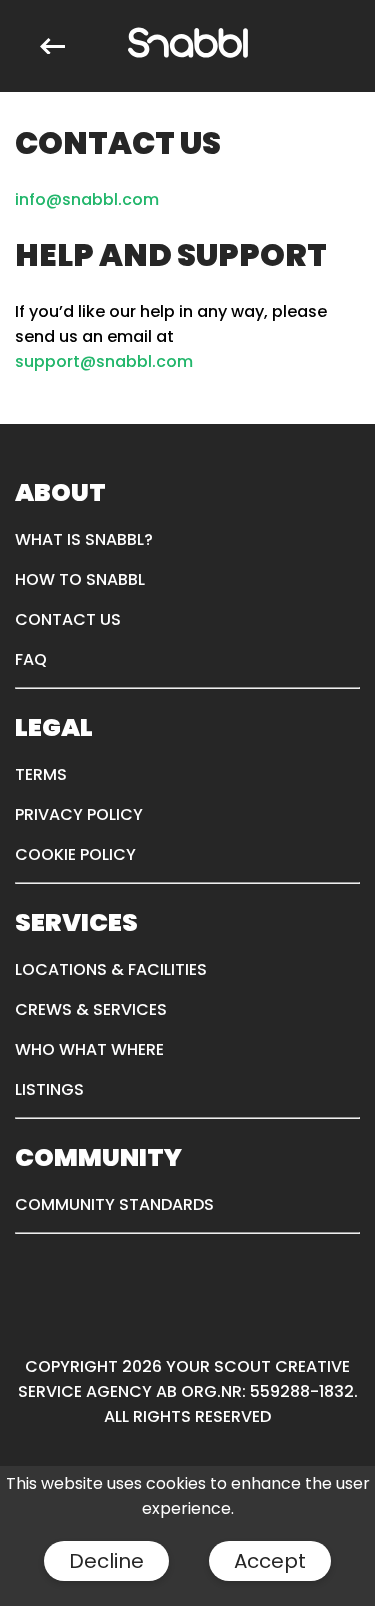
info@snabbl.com (87, 199)
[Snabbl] (188, 46)
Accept (270, 1561)
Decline (106, 1561)
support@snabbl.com (104, 361)
